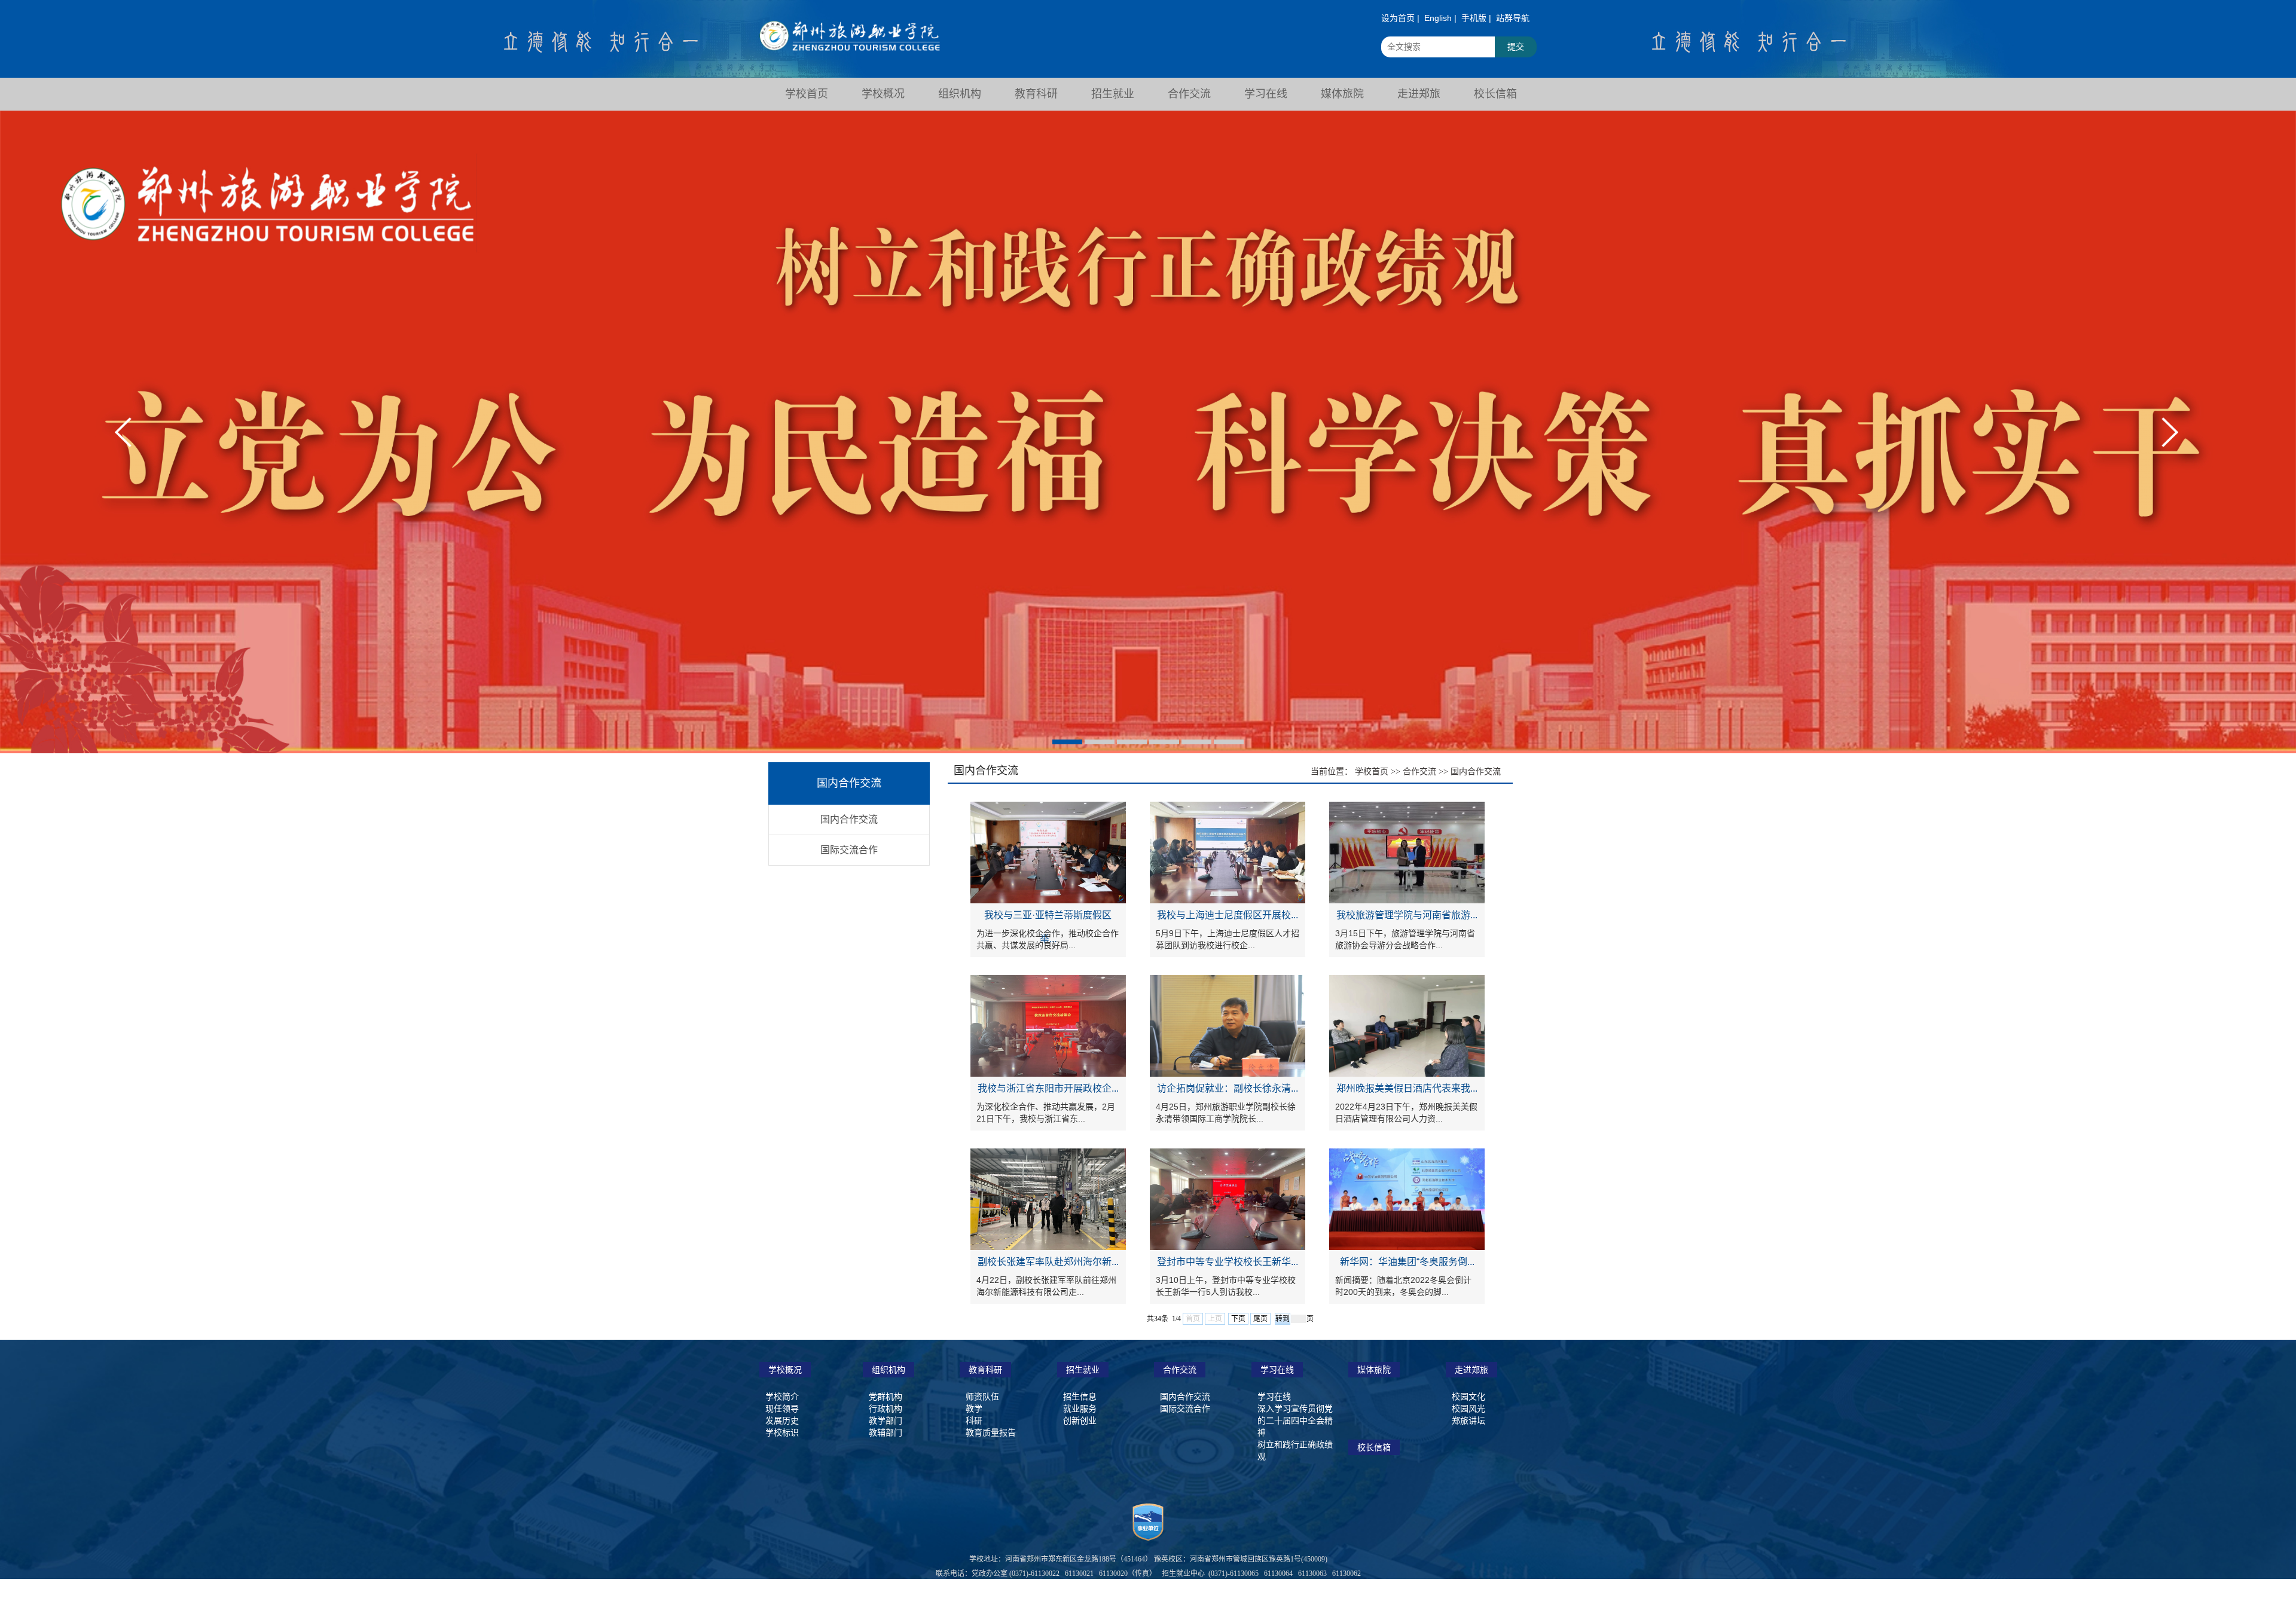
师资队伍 (982, 1397)
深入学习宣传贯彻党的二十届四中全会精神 (1295, 1420)
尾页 (1260, 1319)
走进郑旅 (1471, 1370)
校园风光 (1468, 1408)
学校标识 (782, 1432)
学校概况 (785, 1370)
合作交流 (1419, 771)
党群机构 (886, 1397)
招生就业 (1083, 1370)
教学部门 (886, 1420)
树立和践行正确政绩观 (1295, 1450)
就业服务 (1080, 1408)
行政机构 (886, 1408)
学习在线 (1277, 1370)
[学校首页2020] (850, 29)
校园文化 (1468, 1397)
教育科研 (985, 1370)
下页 (1238, 1319)
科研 (974, 1420)
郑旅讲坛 (1468, 1420)
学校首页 (1372, 771)
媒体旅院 (1374, 1370)
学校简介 (782, 1397)
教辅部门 (886, 1432)
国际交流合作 (849, 850)
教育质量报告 (991, 1432)
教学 (974, 1408)
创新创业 (1080, 1420)
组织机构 (889, 1370)
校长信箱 (1374, 1447)
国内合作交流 (849, 819)
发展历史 (782, 1420)
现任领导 (782, 1408)
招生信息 (1080, 1397)
